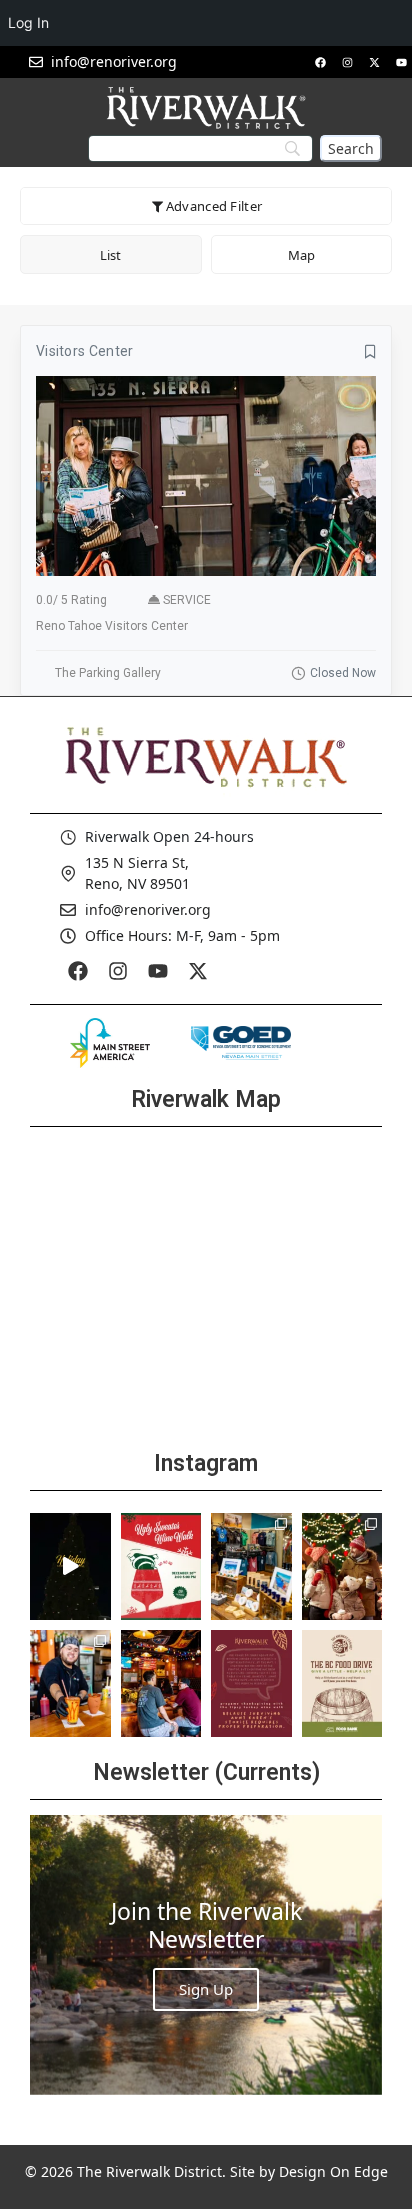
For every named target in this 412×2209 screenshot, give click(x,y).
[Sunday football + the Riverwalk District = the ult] (161, 1683)
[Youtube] (401, 62)
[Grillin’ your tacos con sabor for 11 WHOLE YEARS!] (70, 1683)
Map (301, 255)
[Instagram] (347, 62)
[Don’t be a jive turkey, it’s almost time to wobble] (251, 1683)
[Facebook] (320, 62)
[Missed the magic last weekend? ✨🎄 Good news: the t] (70, 1566)
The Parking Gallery (108, 673)
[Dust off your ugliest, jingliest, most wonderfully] (161, 1566)
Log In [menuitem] (28, 22)
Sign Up (206, 1989)
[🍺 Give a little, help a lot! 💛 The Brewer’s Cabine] (342, 1683)
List (110, 255)
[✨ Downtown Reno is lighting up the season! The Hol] (342, 1566)
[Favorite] (370, 352)
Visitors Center (85, 351)
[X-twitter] (374, 62)
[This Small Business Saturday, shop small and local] (251, 1566)
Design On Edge (333, 2171)
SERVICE (187, 600)
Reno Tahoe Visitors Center (112, 626)
